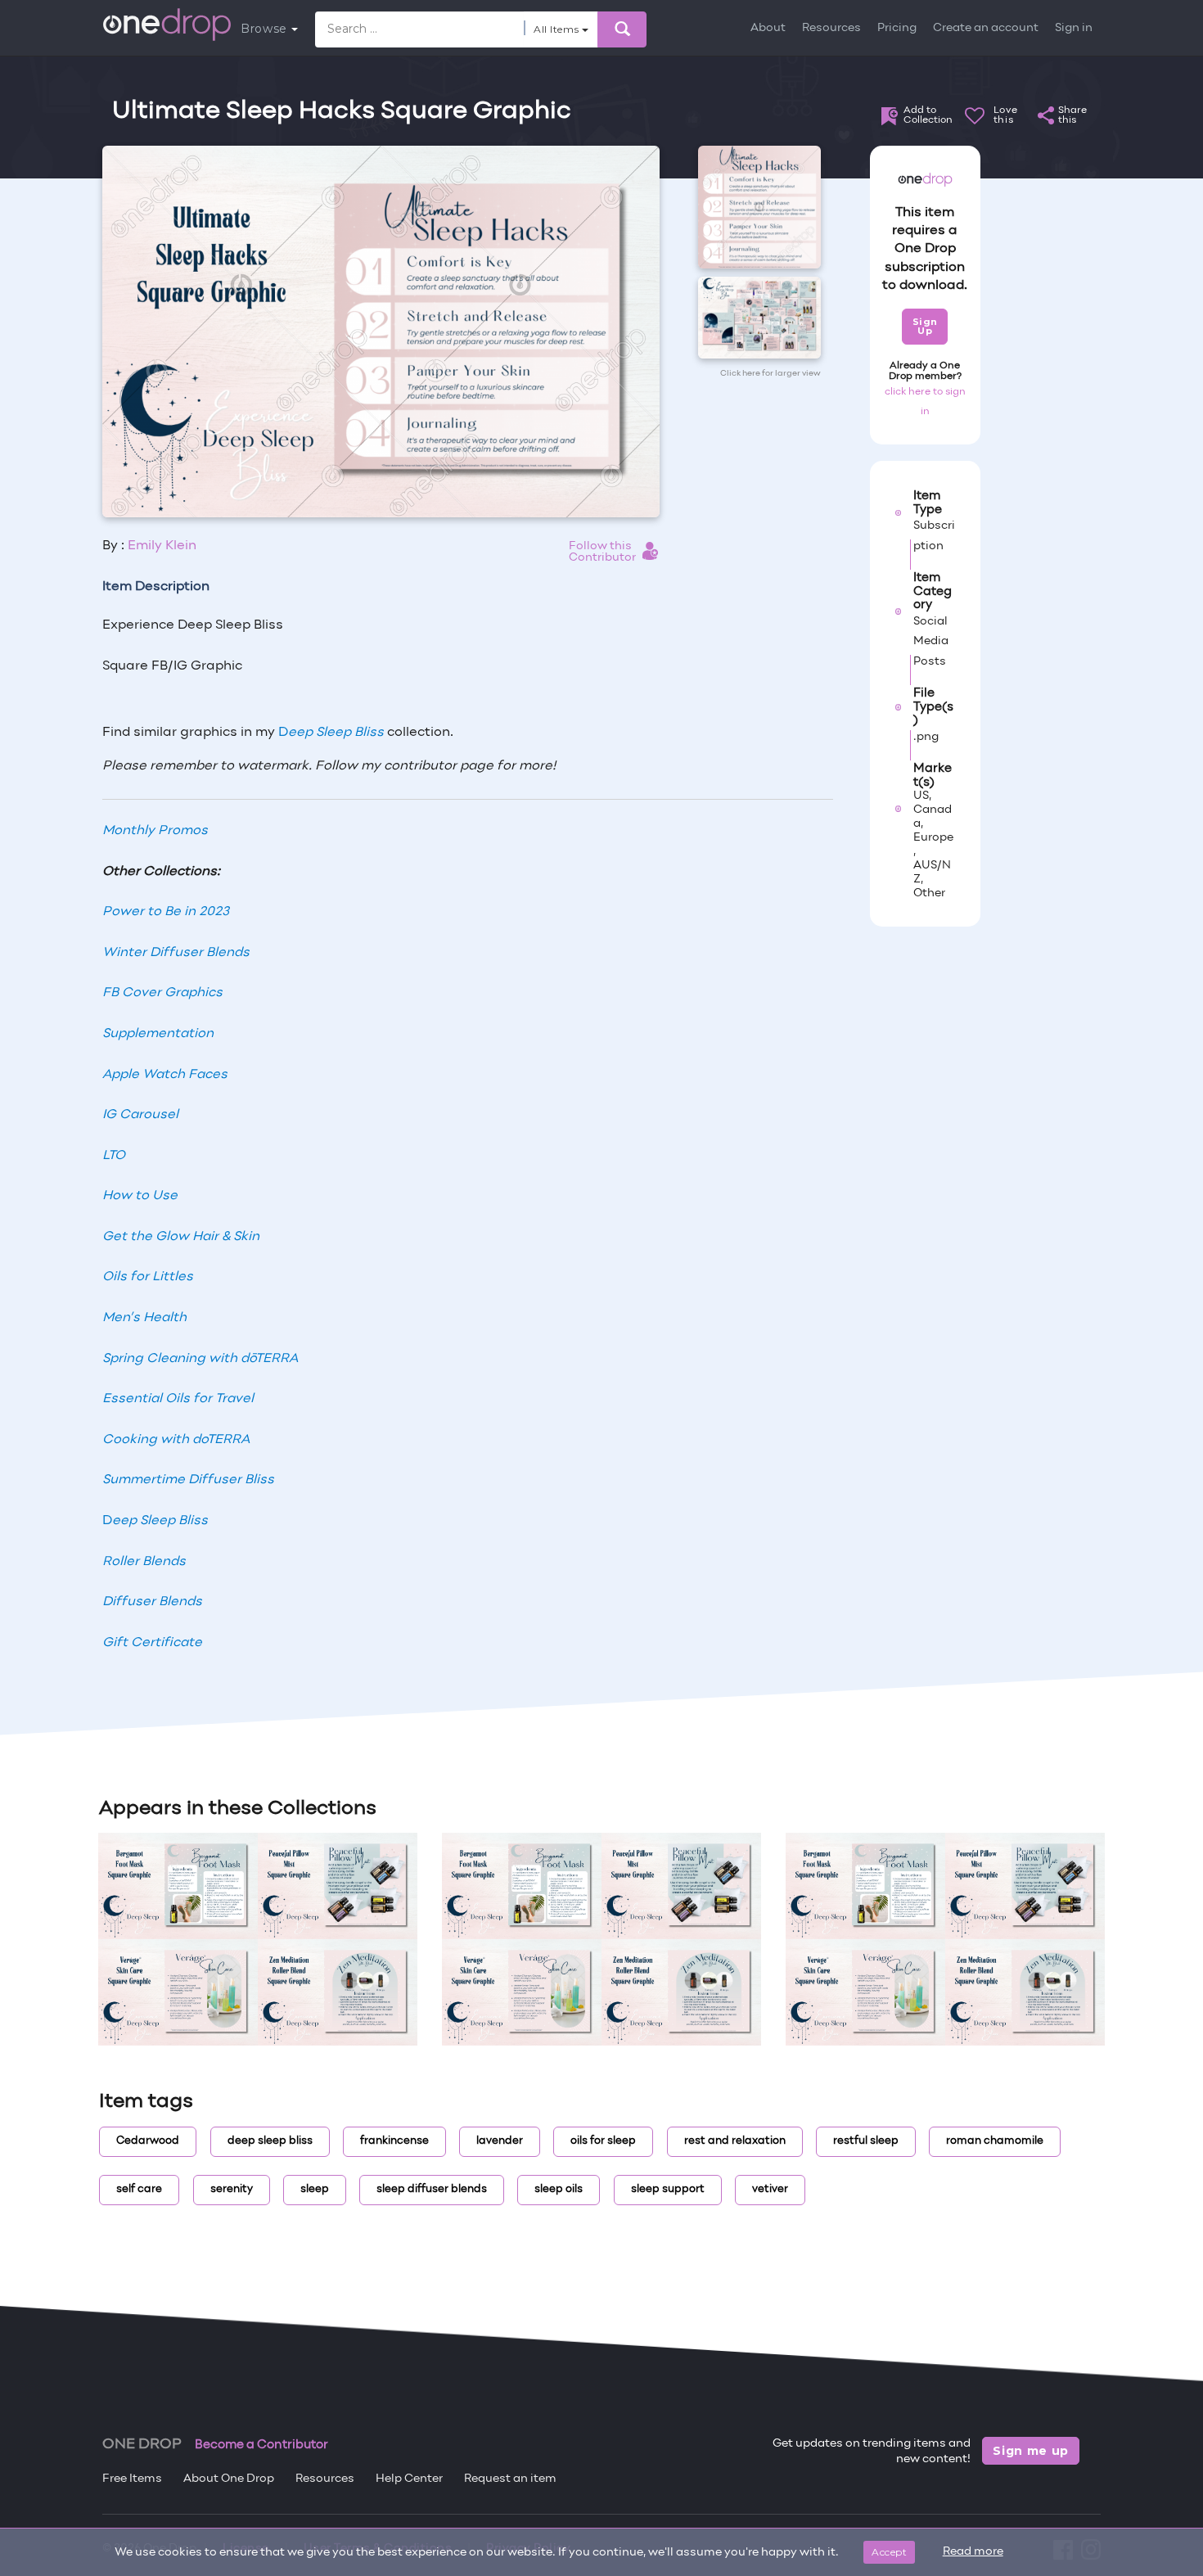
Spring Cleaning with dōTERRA (200, 1359)
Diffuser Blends (152, 1602)
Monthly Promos (155, 831)
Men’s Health (144, 1318)
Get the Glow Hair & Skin (181, 1237)
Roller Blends (144, 1562)
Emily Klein (162, 546)
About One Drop (229, 2479)
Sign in (1074, 28)
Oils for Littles (148, 1277)
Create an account (986, 28)
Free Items (132, 2479)
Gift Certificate (152, 1643)
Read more (973, 2552)
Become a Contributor (261, 2445)
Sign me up (1031, 2451)
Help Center (409, 2479)
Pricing (897, 28)
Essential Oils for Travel (178, 1399)
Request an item (510, 2479)
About (768, 28)
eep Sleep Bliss (336, 733)
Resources (831, 28)
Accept (889, 2552)
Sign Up (925, 326)
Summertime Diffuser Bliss (188, 1480)
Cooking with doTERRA (176, 1440)
